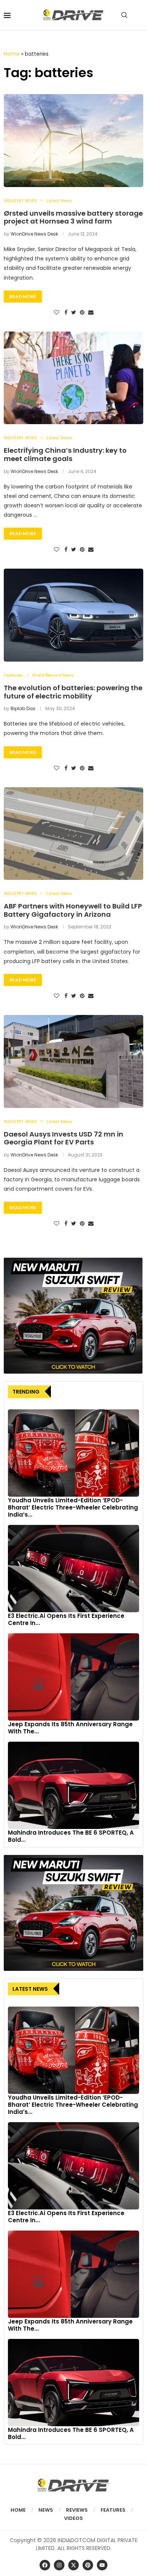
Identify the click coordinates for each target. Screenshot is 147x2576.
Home (12, 54)
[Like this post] (57, 313)
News (46, 2510)
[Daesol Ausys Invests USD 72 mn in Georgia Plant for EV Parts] (73, 1061)
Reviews (77, 2510)
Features (113, 2510)
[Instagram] (59, 2565)
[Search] (124, 15)
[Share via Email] (91, 313)
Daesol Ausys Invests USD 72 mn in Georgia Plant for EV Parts (64, 1138)
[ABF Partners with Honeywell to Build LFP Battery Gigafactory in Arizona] (73, 834)
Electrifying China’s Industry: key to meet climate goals (65, 454)
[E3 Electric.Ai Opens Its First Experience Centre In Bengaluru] (73, 1569)
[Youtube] (102, 2565)
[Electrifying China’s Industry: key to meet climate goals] (73, 378)
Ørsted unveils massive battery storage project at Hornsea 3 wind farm (73, 217)
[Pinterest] (88, 2565)
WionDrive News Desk (34, 234)
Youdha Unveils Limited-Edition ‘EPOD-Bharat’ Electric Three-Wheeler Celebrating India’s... (73, 1507)
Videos (73, 2518)
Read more (23, 296)
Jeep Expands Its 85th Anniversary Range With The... (70, 1728)
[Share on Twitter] (74, 313)
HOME (18, 2510)
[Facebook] (45, 2565)
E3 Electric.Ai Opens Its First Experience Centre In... (66, 1619)
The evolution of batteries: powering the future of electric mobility (73, 692)
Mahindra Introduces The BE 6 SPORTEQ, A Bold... (71, 1836)
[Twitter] (73, 2565)
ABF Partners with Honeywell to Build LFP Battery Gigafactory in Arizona (73, 910)
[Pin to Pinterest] (82, 313)
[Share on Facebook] (66, 313)
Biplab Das (23, 708)
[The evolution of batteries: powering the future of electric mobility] (73, 615)
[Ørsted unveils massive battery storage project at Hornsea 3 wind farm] (73, 141)
